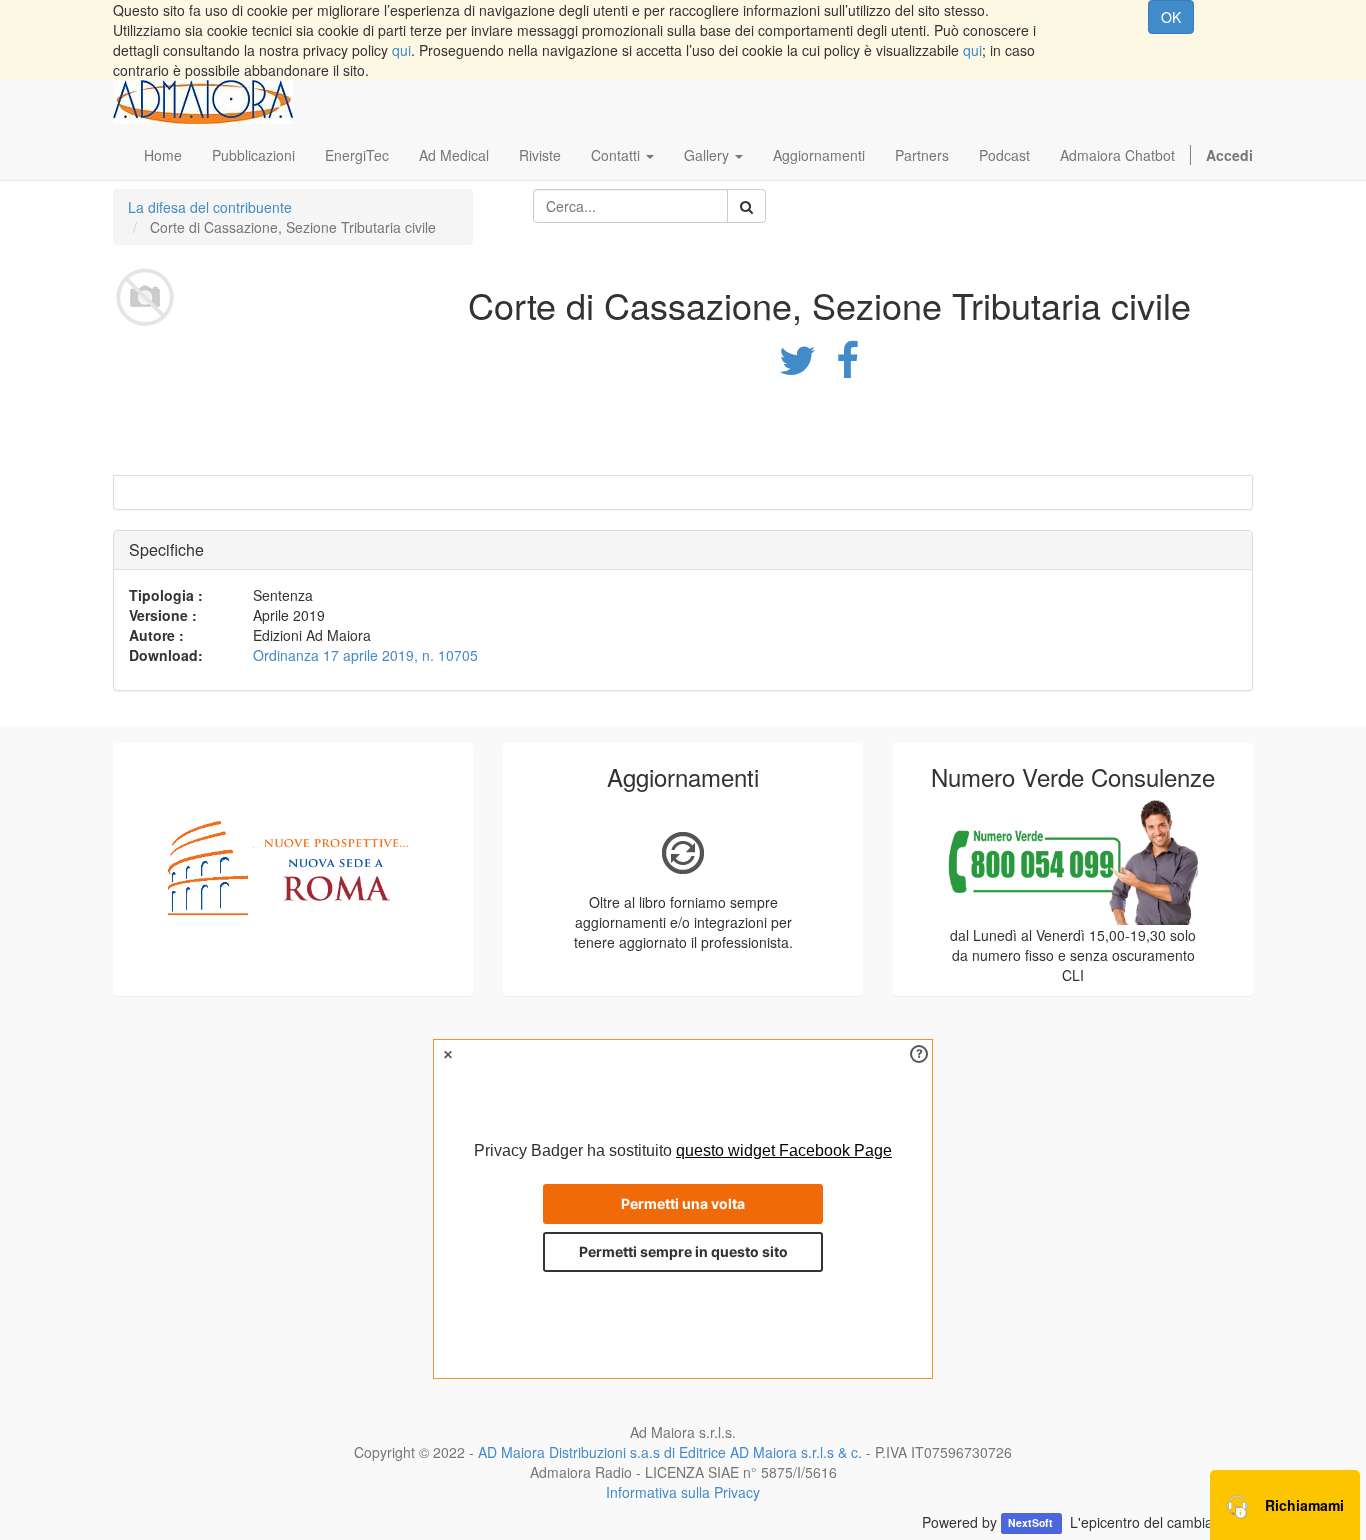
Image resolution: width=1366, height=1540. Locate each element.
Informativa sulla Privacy (683, 1492)
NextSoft (1032, 1523)
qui (401, 50)
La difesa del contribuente (210, 207)
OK (1171, 17)
